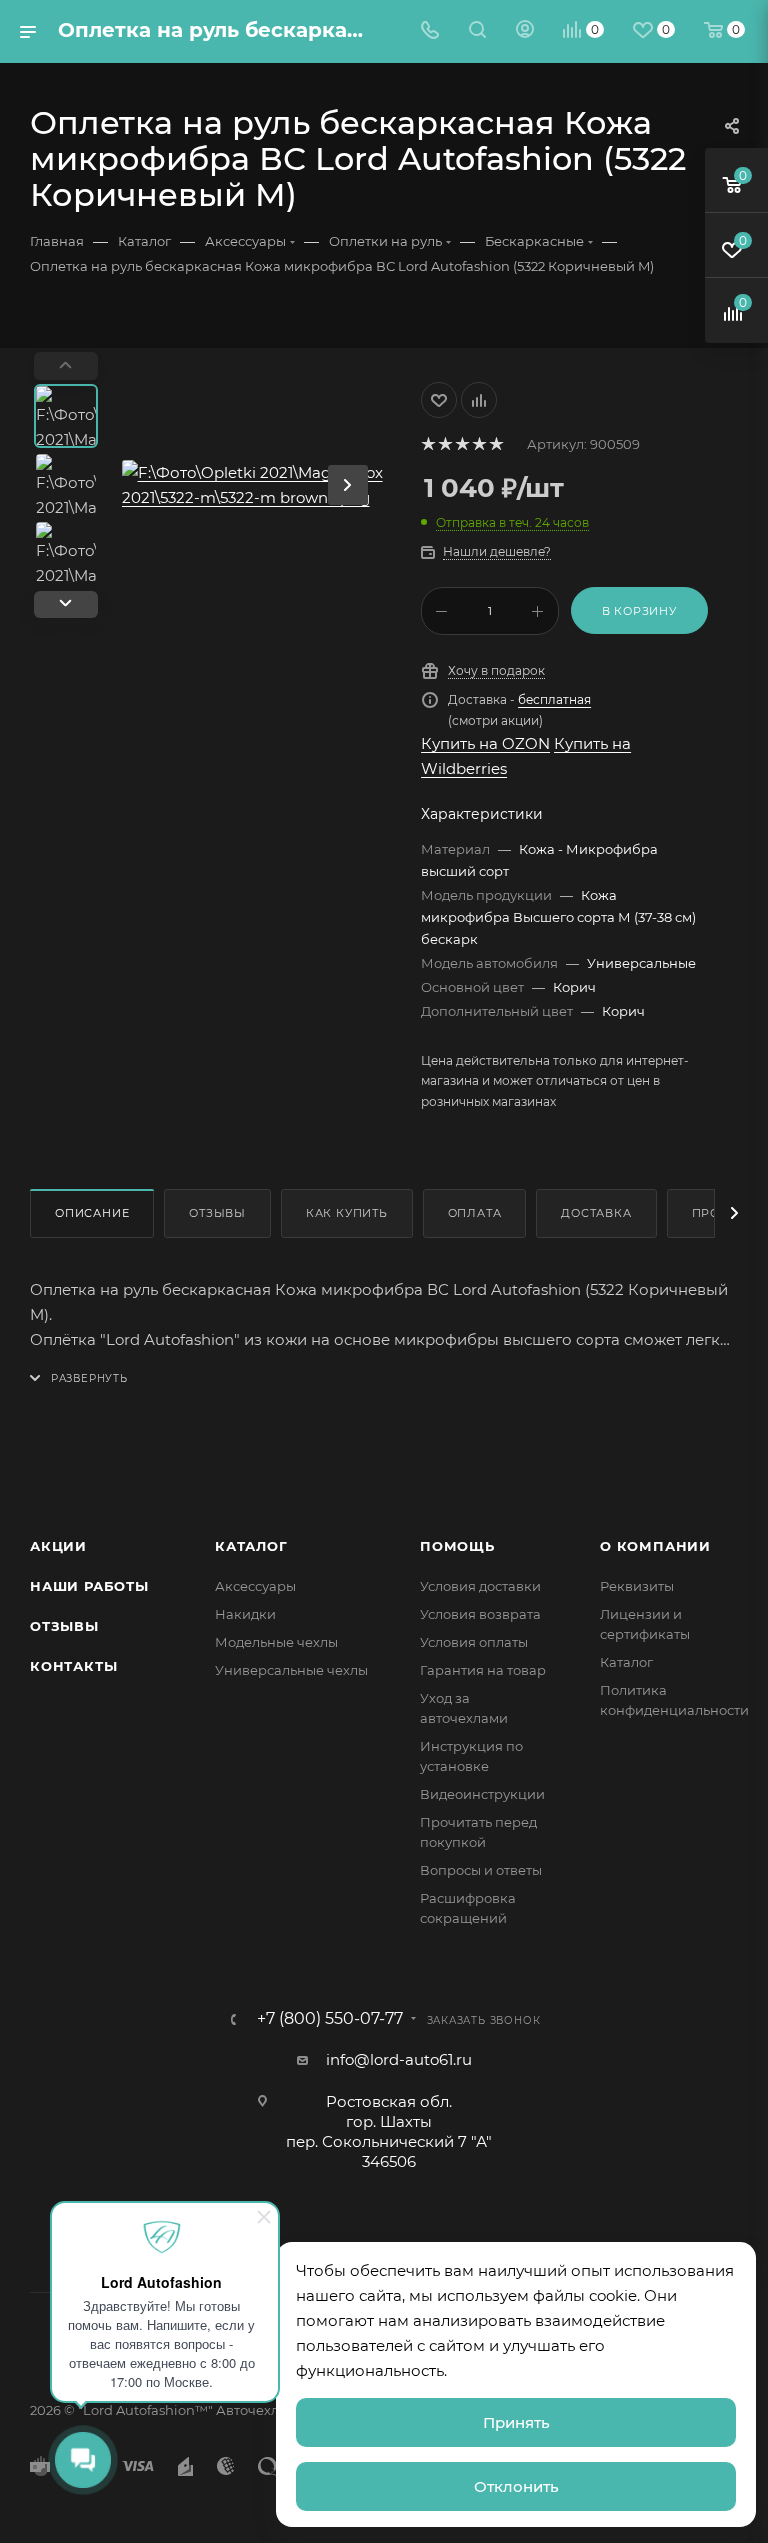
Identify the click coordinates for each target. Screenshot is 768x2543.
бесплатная (554, 699)
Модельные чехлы (276, 1642)
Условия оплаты (474, 1642)
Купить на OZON (485, 743)
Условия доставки (480, 1586)
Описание (92, 1213)
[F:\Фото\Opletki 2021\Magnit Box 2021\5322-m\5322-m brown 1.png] (255, 485)
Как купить (347, 1213)
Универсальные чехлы (291, 1670)
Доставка (596, 1213)
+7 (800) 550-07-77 (330, 2019)
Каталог (251, 1546)
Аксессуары (255, 1586)
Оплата (475, 1213)
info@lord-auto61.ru (399, 2059)
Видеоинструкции (482, 1794)
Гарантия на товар (483, 1670)
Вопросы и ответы (481, 1870)
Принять (516, 2422)
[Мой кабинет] (525, 31)
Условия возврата (480, 1614)
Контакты (73, 1666)
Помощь (457, 1546)
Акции (58, 1546)
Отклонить (516, 2486)
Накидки (245, 1614)
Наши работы (89, 1586)
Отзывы (217, 1213)
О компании (655, 1546)
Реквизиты (637, 1586)
